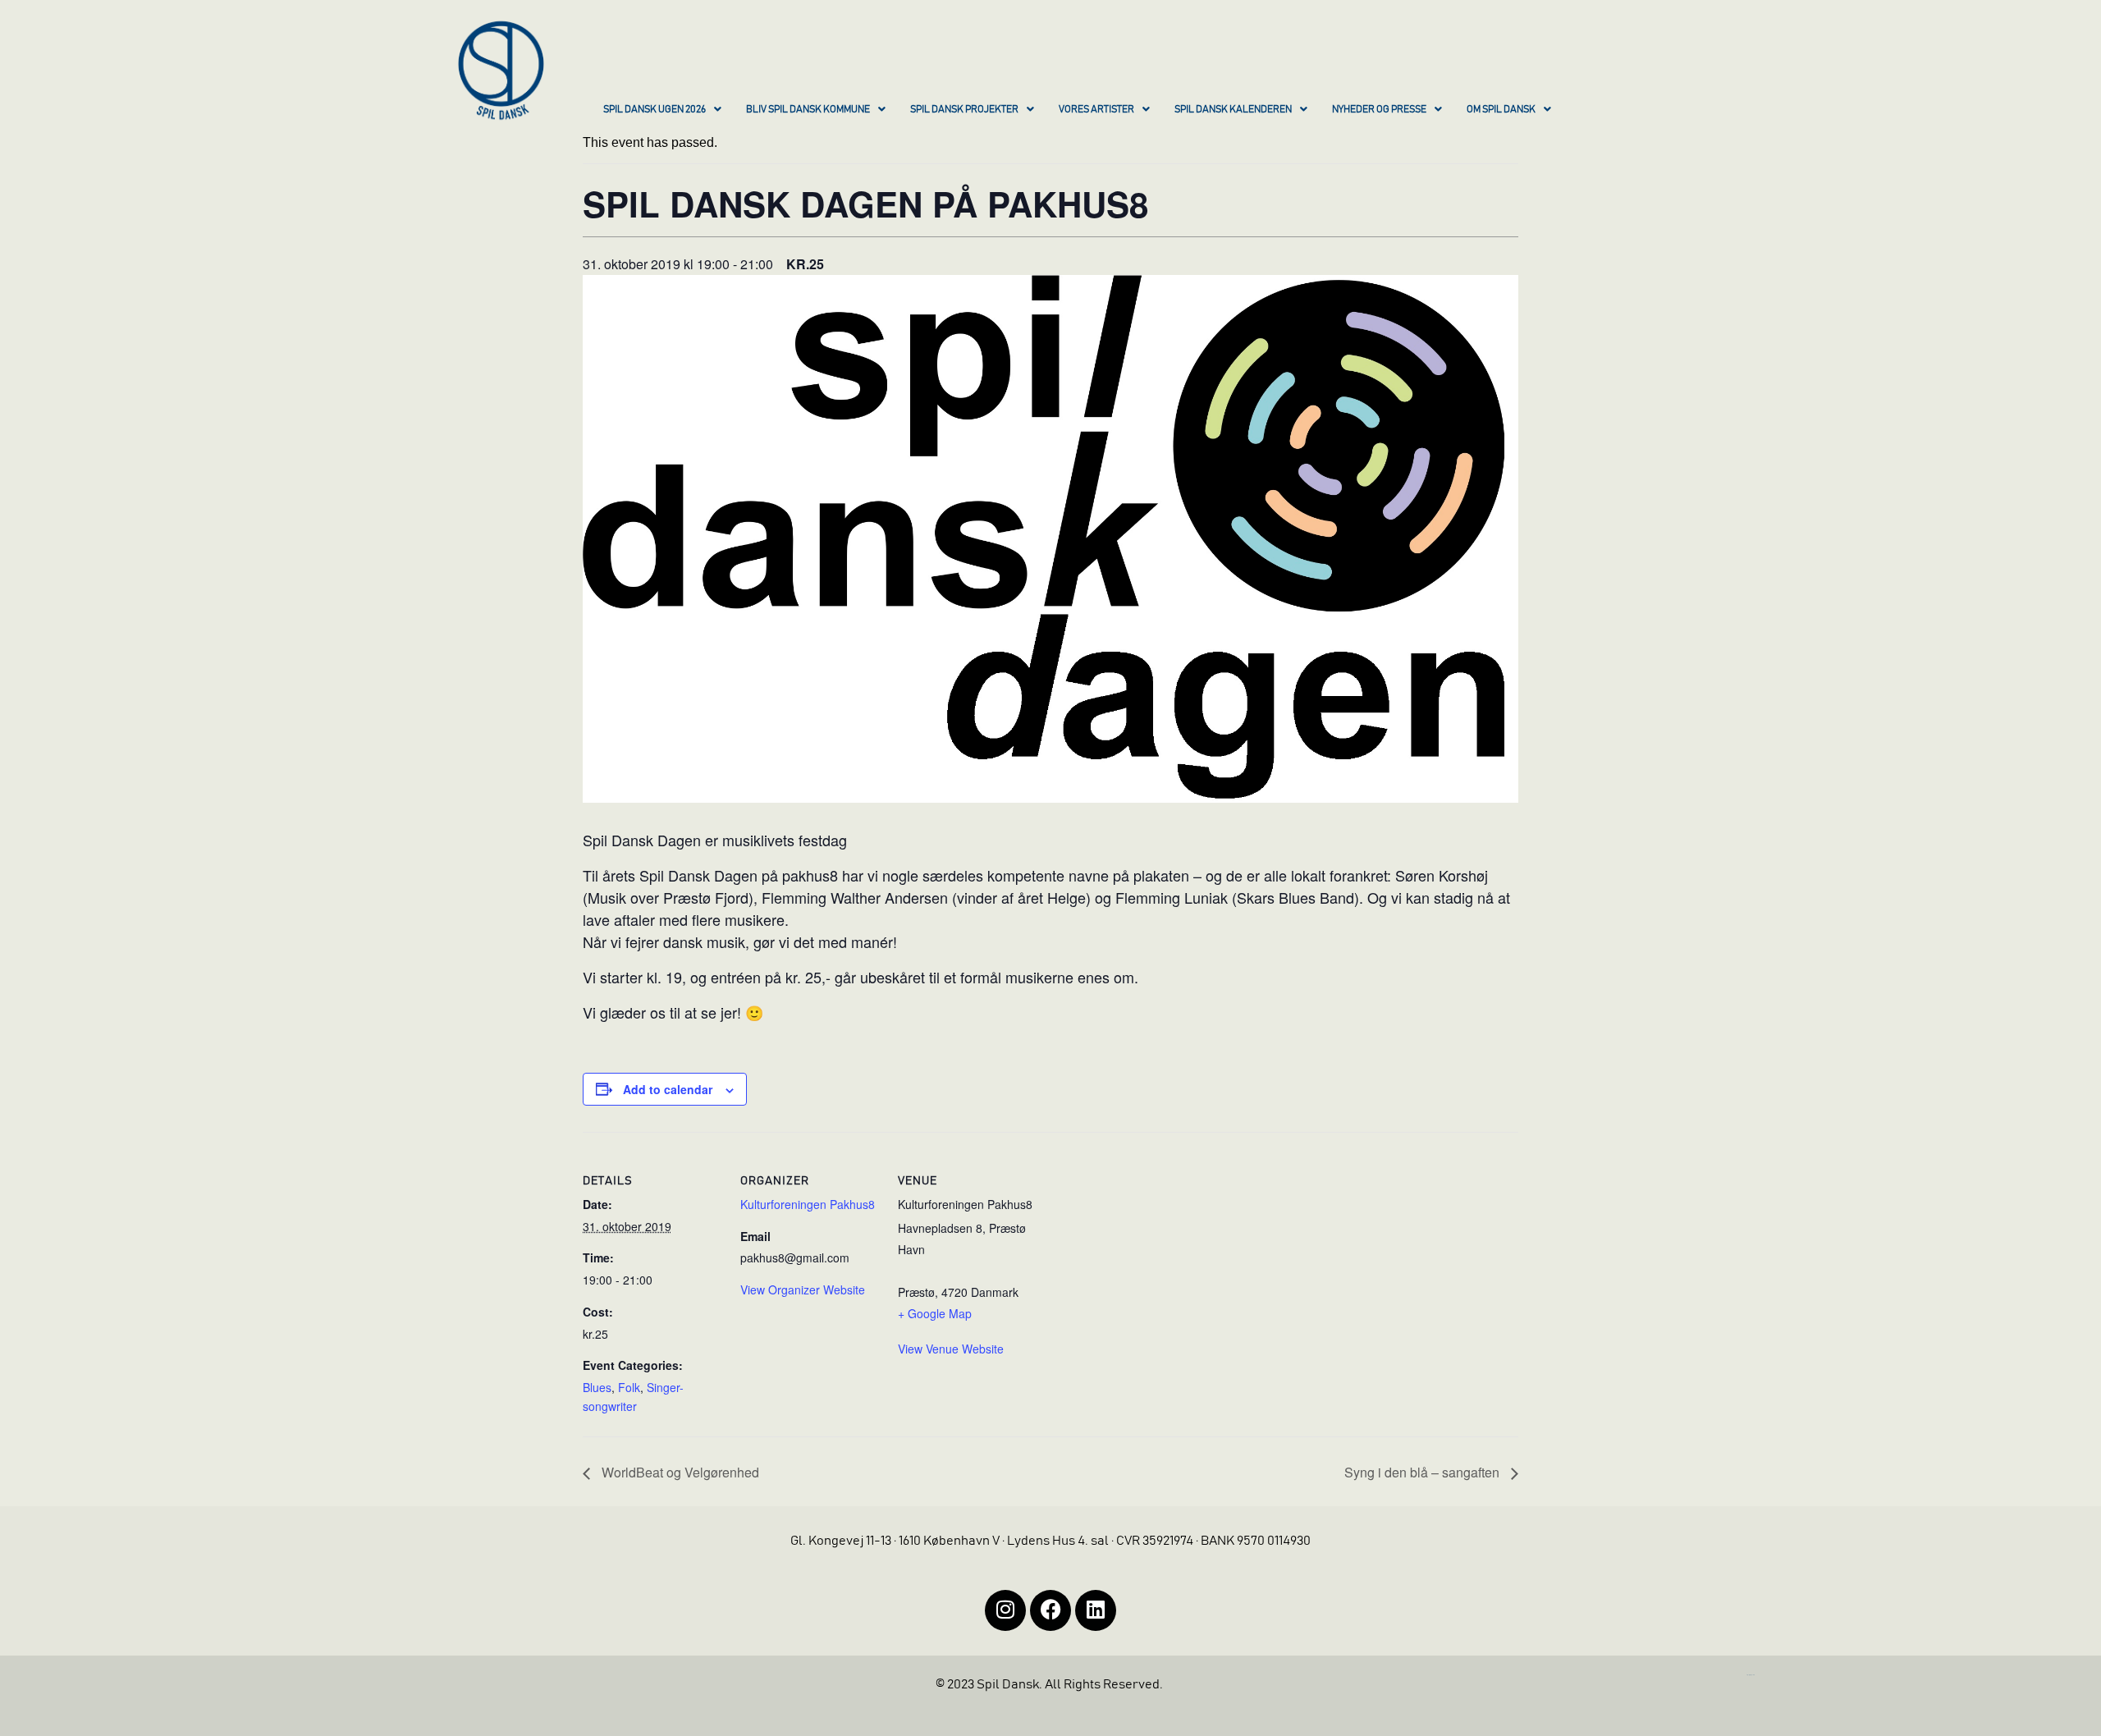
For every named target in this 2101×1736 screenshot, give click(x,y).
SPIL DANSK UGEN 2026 (655, 109)
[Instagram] (1005, 1610)
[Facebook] (1050, 1610)
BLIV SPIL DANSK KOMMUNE (808, 109)
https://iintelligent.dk (1751, 1675)
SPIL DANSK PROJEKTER (964, 109)
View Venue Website (951, 1349)
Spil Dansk (618, 840)
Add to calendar (668, 1089)
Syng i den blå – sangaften (1424, 1472)
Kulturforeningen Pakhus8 (808, 1204)
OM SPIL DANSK (1501, 109)
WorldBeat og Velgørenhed (679, 1472)
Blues (597, 1387)
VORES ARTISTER (1096, 109)
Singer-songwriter (633, 1397)
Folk (629, 1387)
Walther (856, 897)
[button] (662, 111)
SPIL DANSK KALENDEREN (1233, 109)
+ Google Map (935, 1313)
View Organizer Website (803, 1289)
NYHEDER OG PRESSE (1379, 109)
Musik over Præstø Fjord (668, 897)
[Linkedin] (1096, 1610)
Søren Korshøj (1442, 875)
